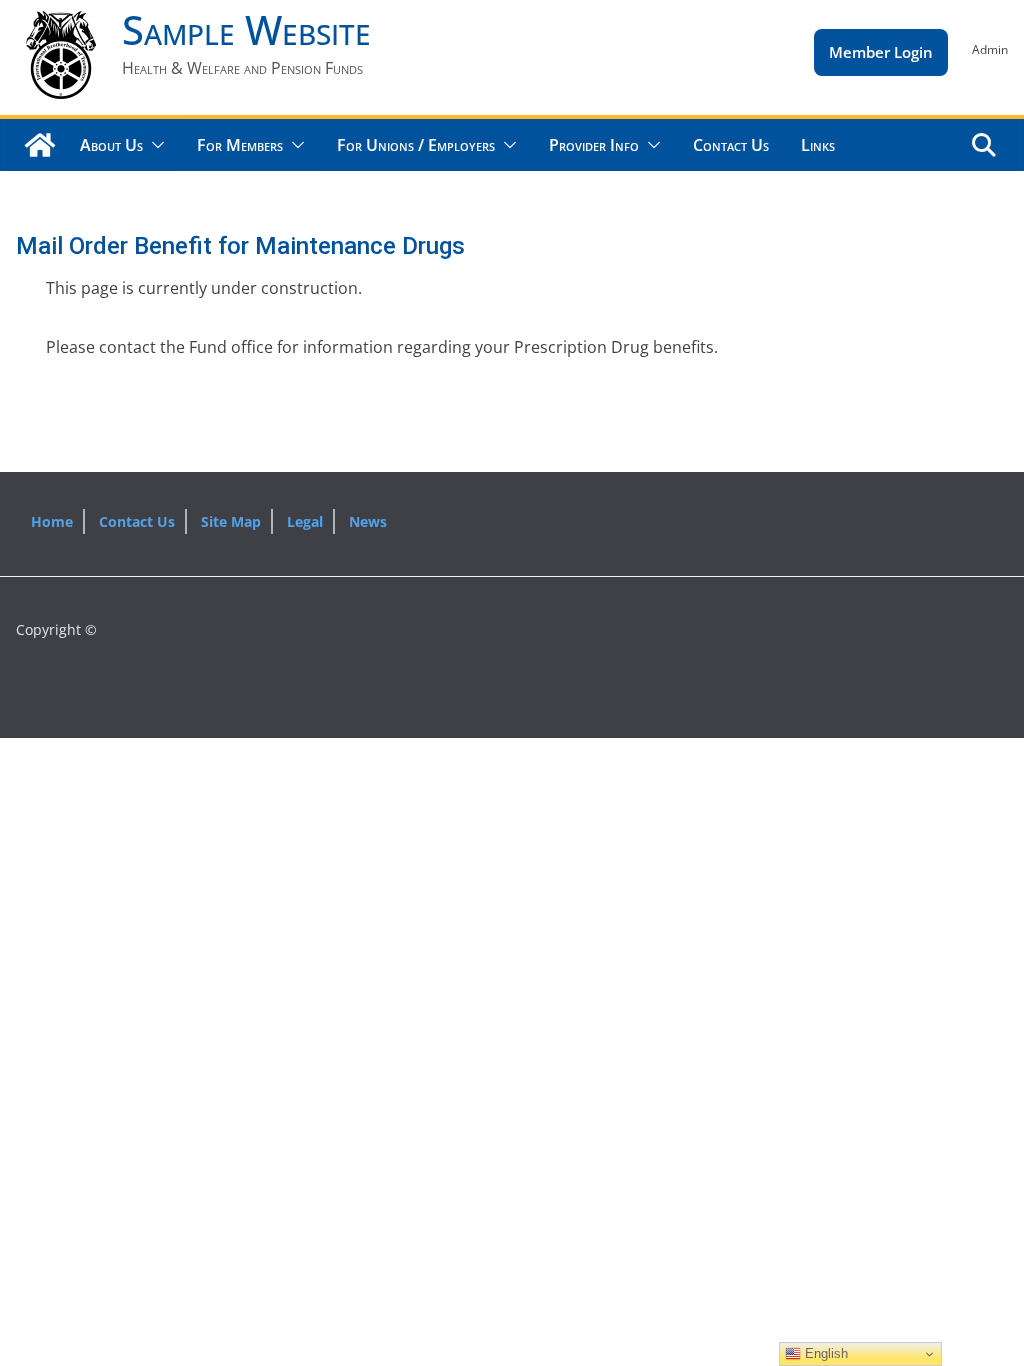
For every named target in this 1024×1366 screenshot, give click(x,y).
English (824, 1353)
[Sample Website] (40, 145)
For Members (240, 145)
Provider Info (594, 145)
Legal (305, 521)
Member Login (881, 52)
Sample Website (246, 29)
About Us (111, 145)
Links (818, 145)
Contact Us (731, 145)
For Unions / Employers (416, 145)
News (368, 521)
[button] (154, 145)
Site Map (231, 521)
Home (52, 521)
